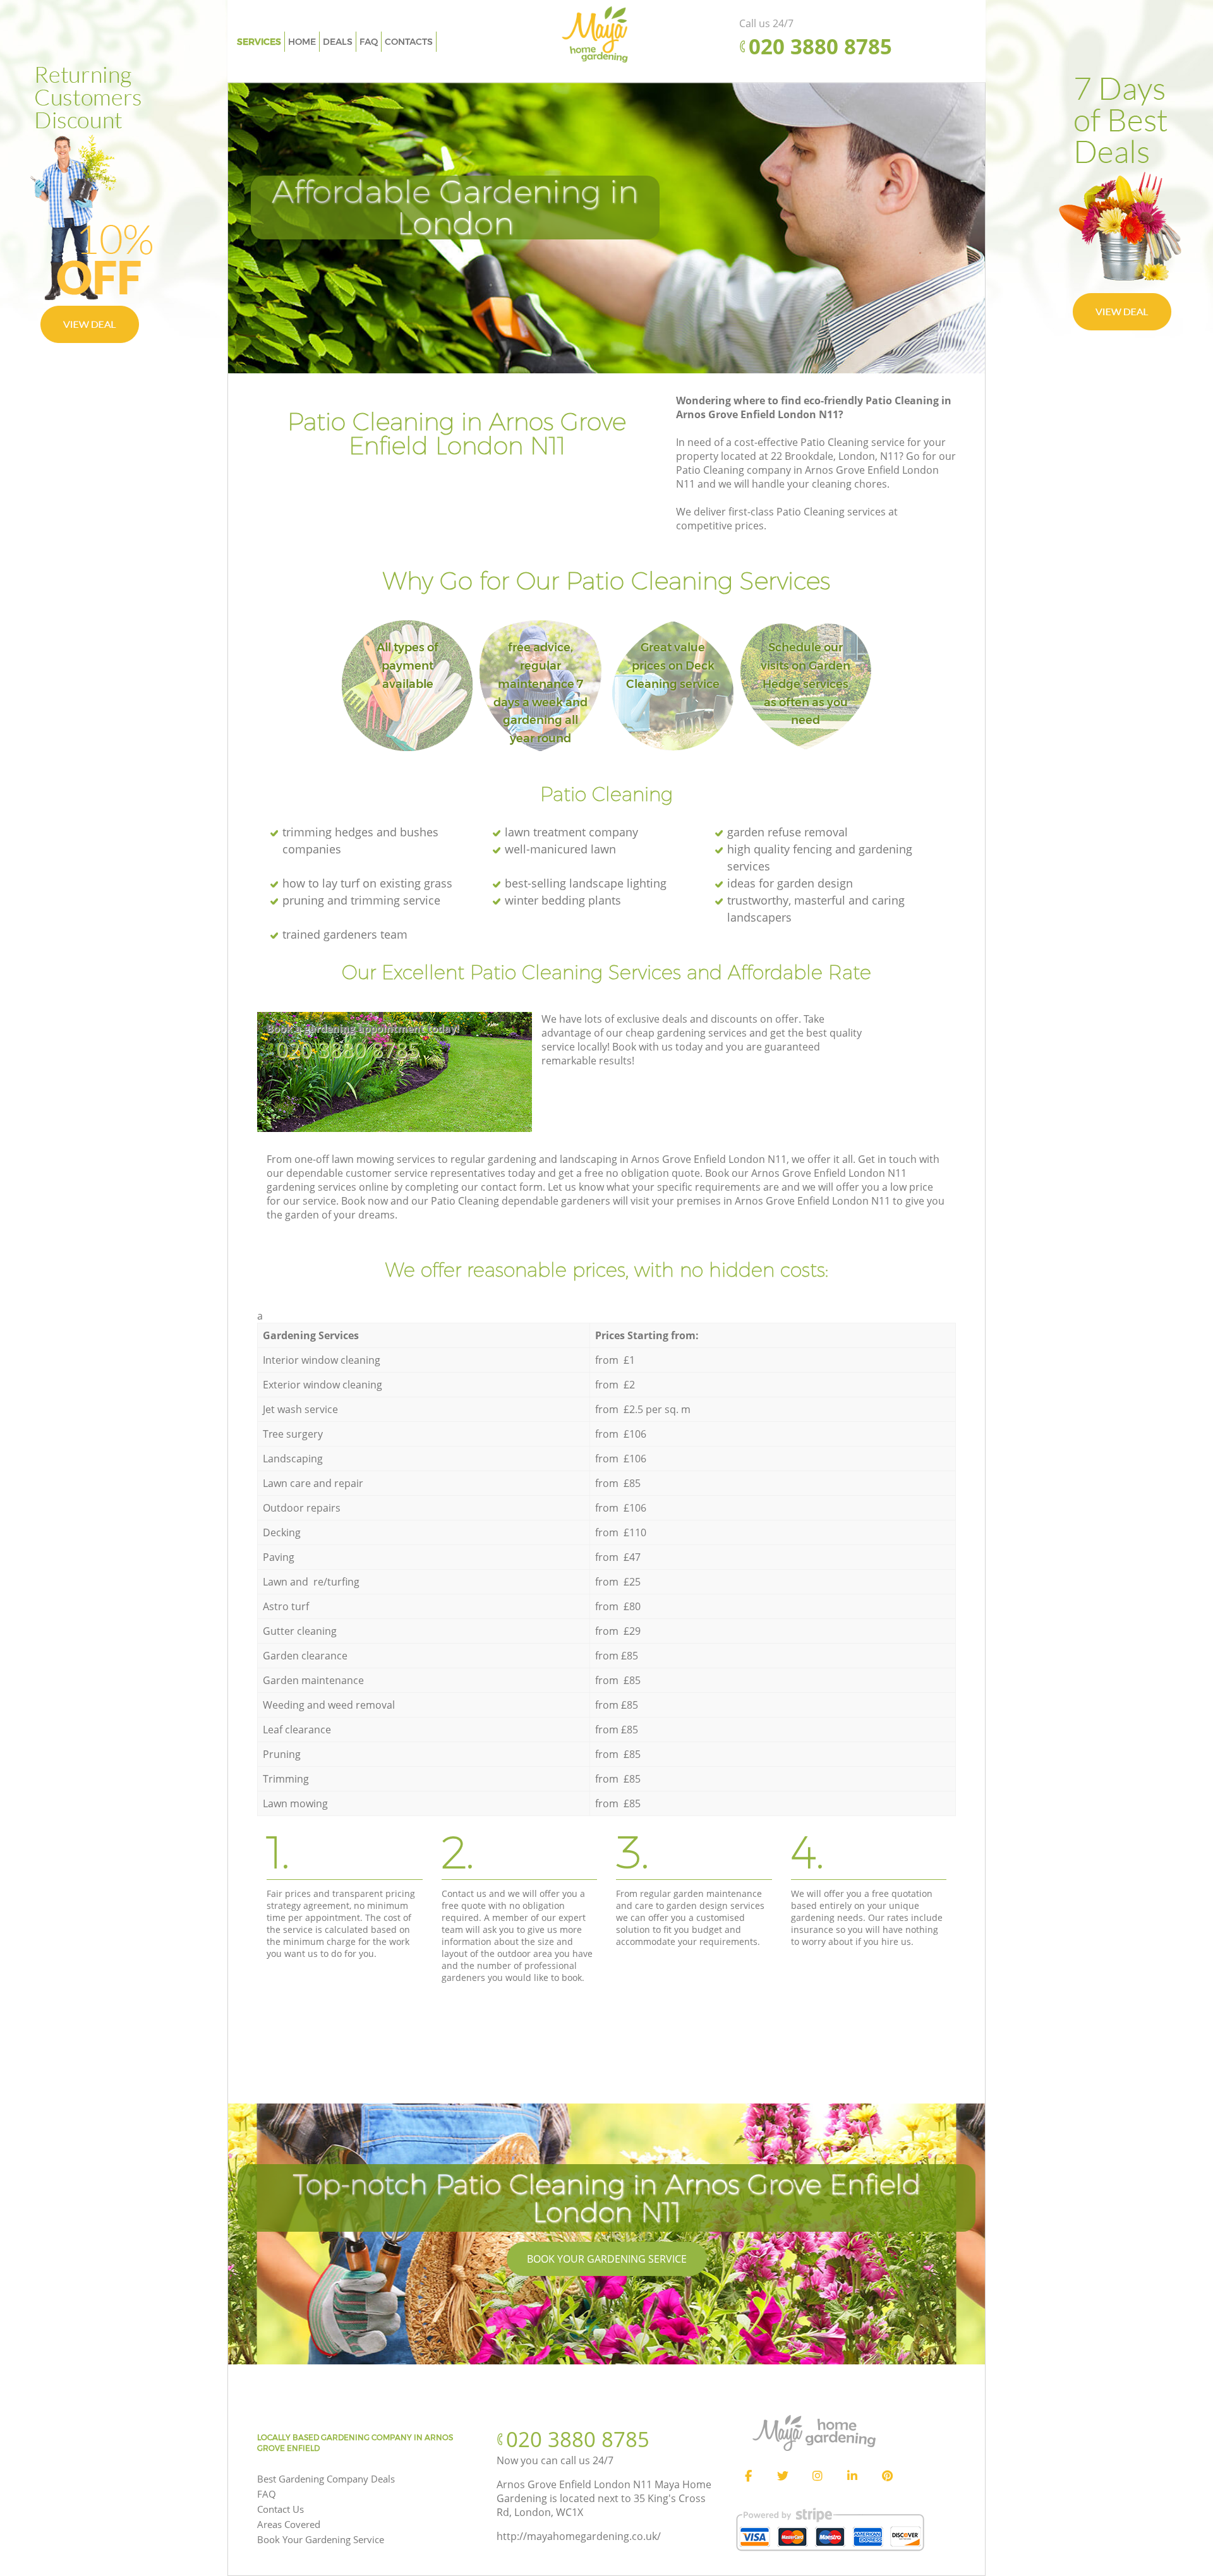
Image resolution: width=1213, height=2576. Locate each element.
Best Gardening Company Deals (326, 2479)
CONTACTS (409, 42)
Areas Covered (289, 2524)
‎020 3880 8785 (348, 1050)
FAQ (267, 2494)
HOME (302, 42)
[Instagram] (818, 2476)
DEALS (338, 42)
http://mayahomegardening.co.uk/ (579, 2536)
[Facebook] (748, 2476)
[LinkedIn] (852, 2476)
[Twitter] (783, 2476)
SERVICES (259, 42)
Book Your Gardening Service (607, 2259)
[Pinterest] (887, 2476)
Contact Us (281, 2509)
